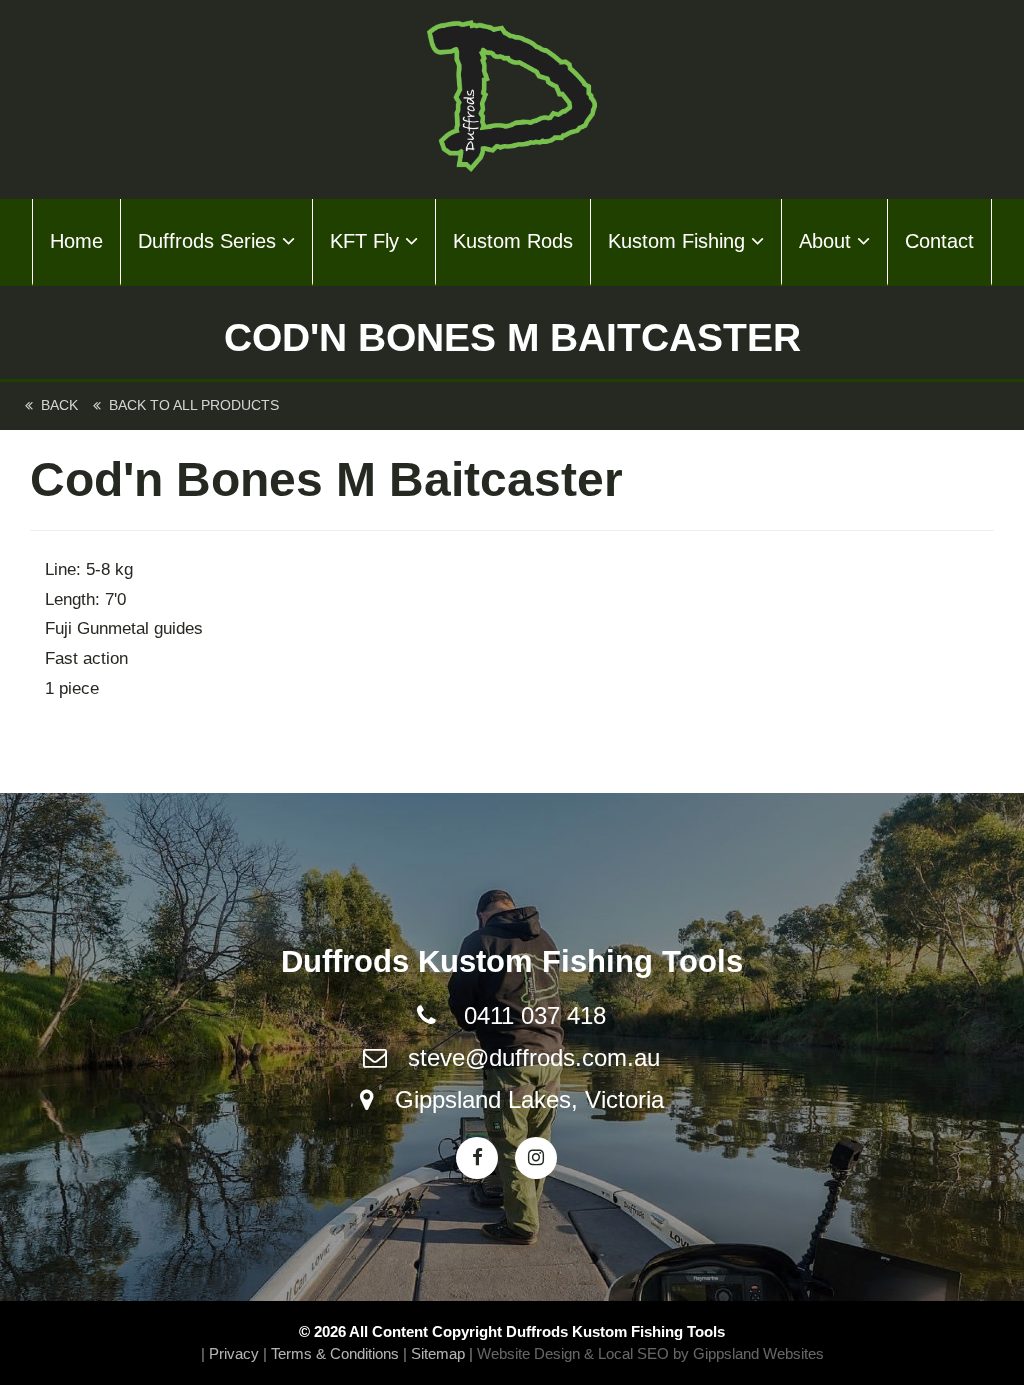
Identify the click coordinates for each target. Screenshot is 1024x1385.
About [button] (828, 241)
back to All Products (190, 405)
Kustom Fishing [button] (679, 241)
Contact (939, 241)
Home (76, 241)
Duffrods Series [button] (210, 241)
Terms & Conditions (335, 1353)
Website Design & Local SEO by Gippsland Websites (650, 1353)
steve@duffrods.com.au (534, 1057)
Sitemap (438, 1353)
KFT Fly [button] (367, 241)
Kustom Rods (513, 241)
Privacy (234, 1353)
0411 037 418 (535, 1015)
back (55, 405)
